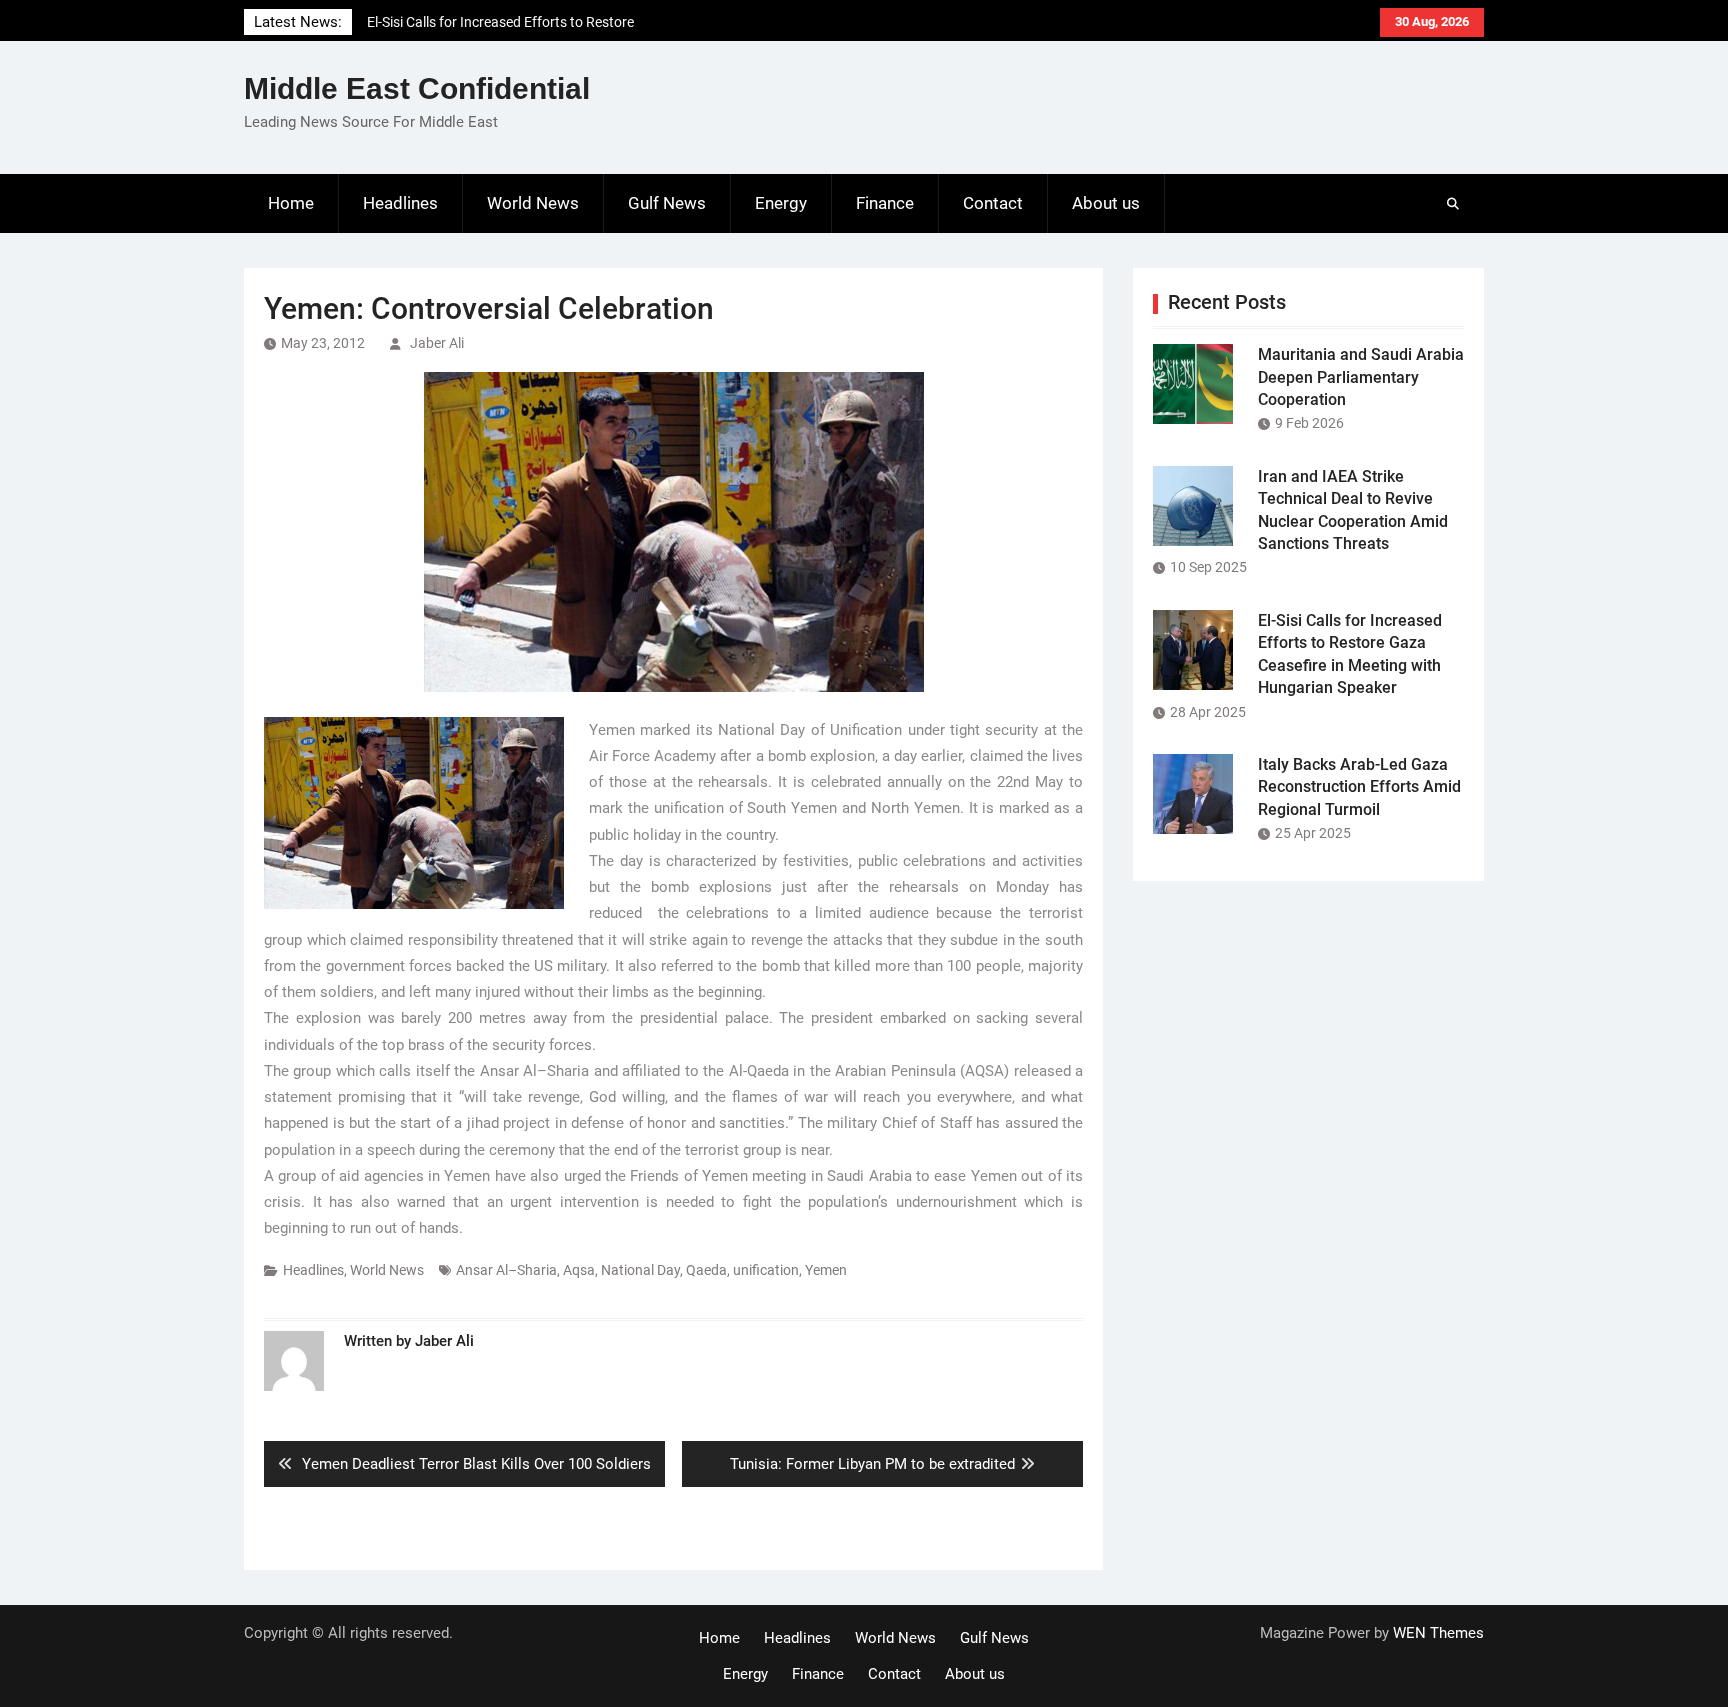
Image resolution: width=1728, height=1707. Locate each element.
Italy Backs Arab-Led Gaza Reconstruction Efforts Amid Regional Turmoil (1359, 787)
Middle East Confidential (417, 88)
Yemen (826, 1270)
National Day (640, 1270)
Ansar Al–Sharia (506, 1270)
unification (766, 1270)
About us (1106, 203)
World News (533, 203)
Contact (993, 203)
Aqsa (579, 1270)
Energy (781, 203)
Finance (885, 203)
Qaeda (706, 1270)
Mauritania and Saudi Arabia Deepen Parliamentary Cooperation (1361, 377)
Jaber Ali (437, 343)
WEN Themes (1438, 1633)
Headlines (400, 203)
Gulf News (667, 203)
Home (291, 203)
